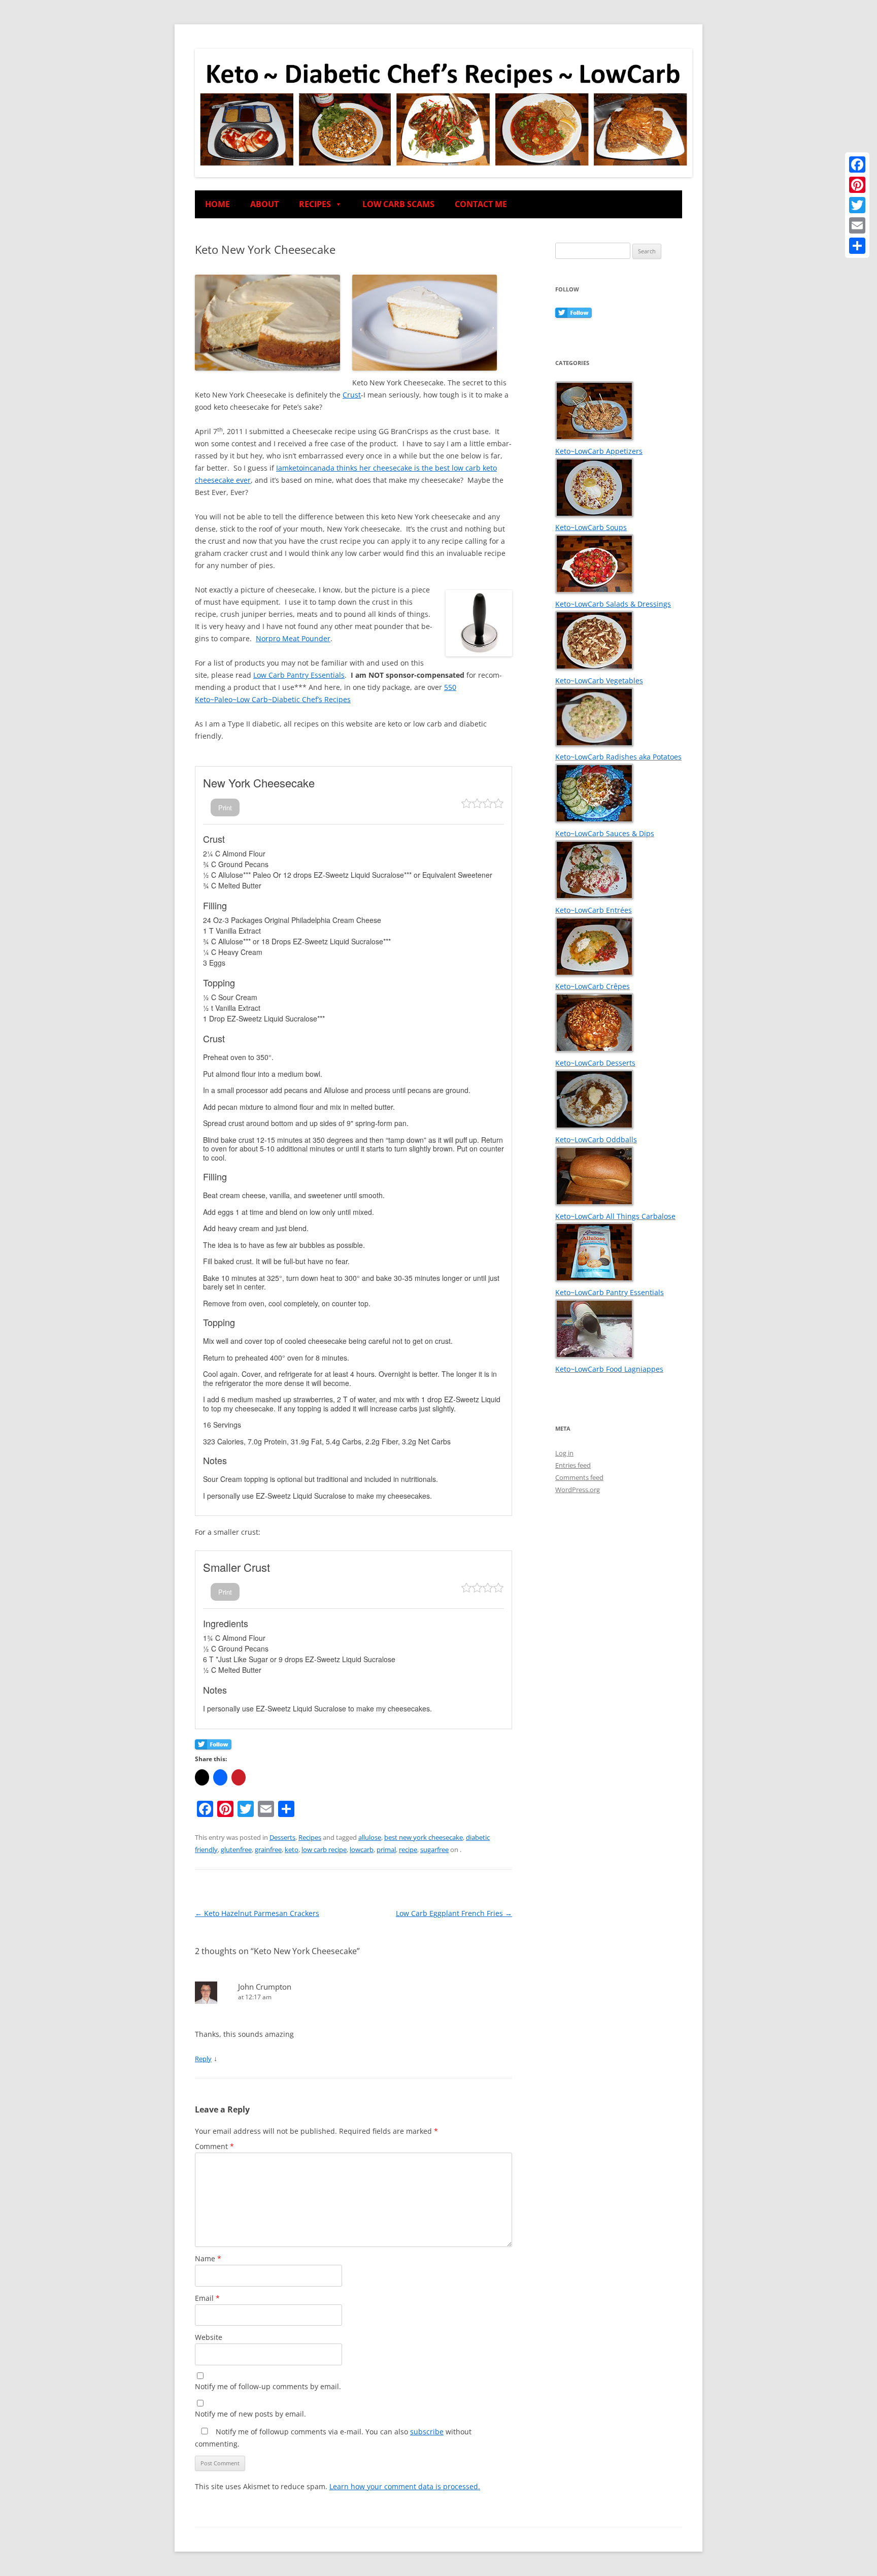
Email (207, 2298)
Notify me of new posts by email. (250, 2414)
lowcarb (362, 1850)
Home (217, 204)
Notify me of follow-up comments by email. (268, 2386)
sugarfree (434, 1850)
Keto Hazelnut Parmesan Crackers (257, 1913)
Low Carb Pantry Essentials (299, 675)
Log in (564, 1453)
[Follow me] (213, 1746)
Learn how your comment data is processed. (405, 2486)
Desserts (282, 1837)
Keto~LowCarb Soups (591, 527)
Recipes (315, 204)
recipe (408, 1850)
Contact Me (481, 204)
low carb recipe (324, 1850)
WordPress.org (578, 1490)
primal (386, 1850)
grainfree (268, 1850)
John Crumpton (265, 1987)
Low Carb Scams (398, 204)
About (264, 204)
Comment (214, 2146)
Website (209, 2337)
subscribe (427, 2432)
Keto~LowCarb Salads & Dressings (613, 604)
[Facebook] (857, 164)
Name (208, 2258)
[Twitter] (857, 205)
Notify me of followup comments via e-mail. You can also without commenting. (333, 2438)
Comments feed (579, 1477)
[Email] (857, 225)
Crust (352, 395)
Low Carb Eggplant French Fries (454, 1913)
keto (292, 1850)
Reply (203, 2059)
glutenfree (236, 1850)
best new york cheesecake (424, 1837)
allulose (370, 1837)
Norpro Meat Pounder (293, 638)
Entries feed (573, 1465)
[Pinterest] (857, 185)
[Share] (857, 246)
